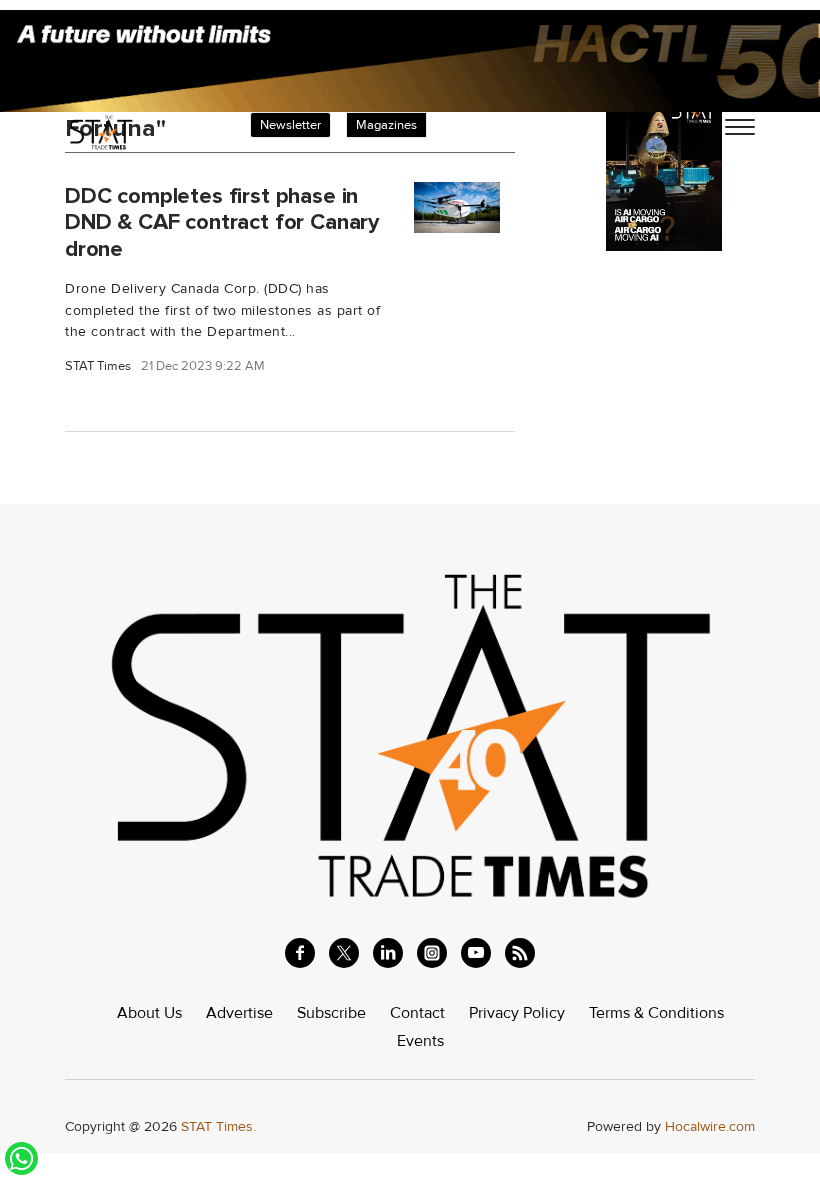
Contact (417, 1013)
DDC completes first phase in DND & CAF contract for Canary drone (222, 222)
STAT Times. (218, 1126)
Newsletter (290, 125)
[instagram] (432, 953)
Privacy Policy (517, 1013)
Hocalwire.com (710, 1126)
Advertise (239, 1013)
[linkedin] (388, 953)
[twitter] (344, 953)
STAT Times (98, 366)
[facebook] (300, 953)
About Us (149, 1013)
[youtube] (476, 953)
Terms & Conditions (656, 1013)
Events (420, 1041)
